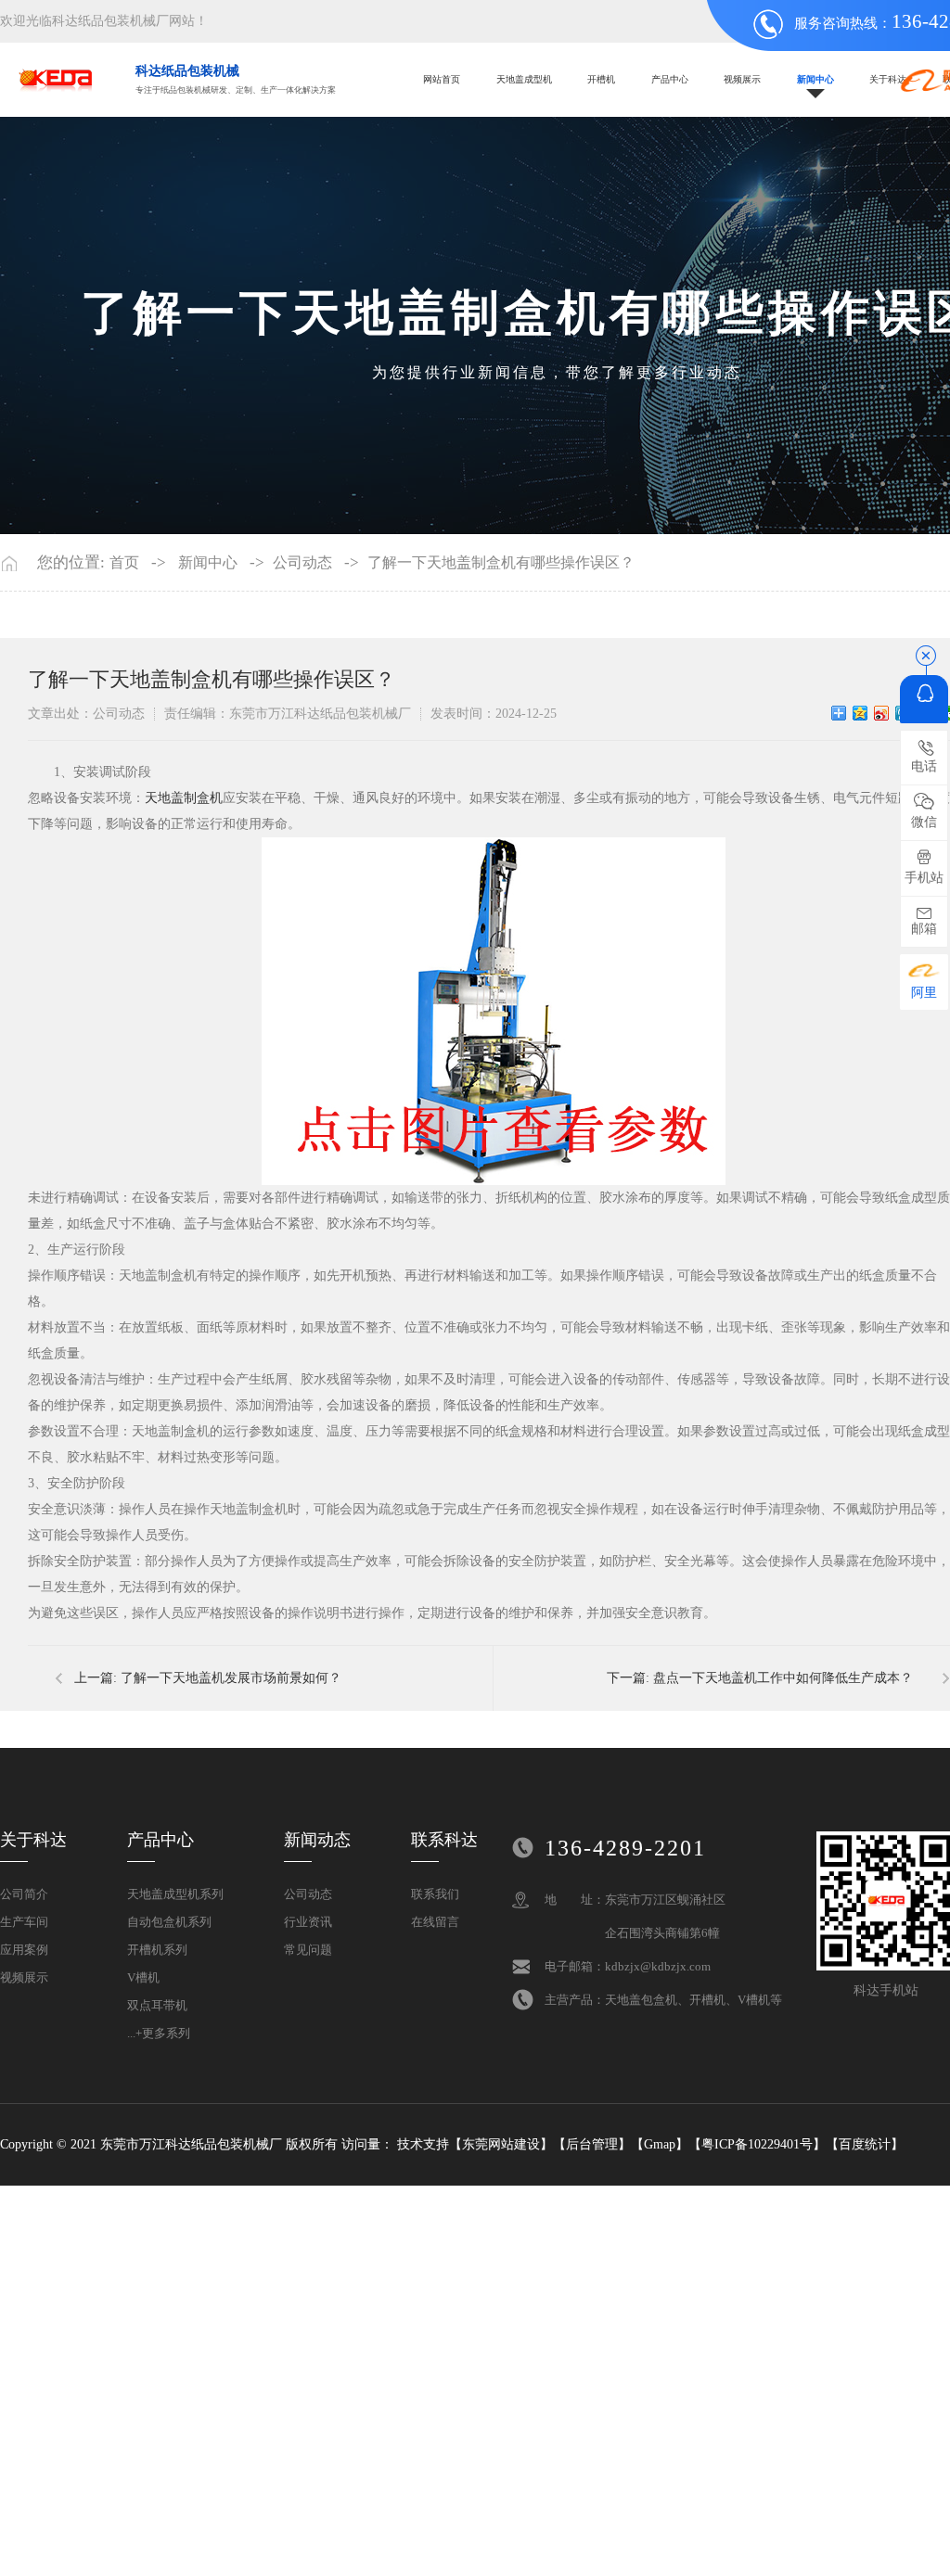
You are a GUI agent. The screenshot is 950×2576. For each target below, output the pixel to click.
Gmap (660, 2144)
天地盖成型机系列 (175, 1894)
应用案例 (24, 1950)
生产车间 (24, 1922)
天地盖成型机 (524, 79)
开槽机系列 (157, 1950)
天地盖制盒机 (184, 798)
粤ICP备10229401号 (757, 2144)
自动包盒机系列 (169, 1922)
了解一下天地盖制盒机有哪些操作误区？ (501, 563)
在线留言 (435, 1922)
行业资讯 (308, 1922)
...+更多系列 (159, 2033)
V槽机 (143, 1977)
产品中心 (670, 79)
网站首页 (442, 79)
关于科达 (888, 79)
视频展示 (742, 79)
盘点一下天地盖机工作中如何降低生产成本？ (783, 1678)
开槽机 (601, 79)
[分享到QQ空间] (860, 713)
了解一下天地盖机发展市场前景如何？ (231, 1678)
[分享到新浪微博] (882, 713)
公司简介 (24, 1894)
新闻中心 (815, 79)
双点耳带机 (157, 2005)
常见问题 (308, 1950)
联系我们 (435, 1894)
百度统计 (865, 2144)
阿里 (924, 993)
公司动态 (302, 563)
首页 (124, 563)
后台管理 (592, 2144)
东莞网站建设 (501, 2144)
